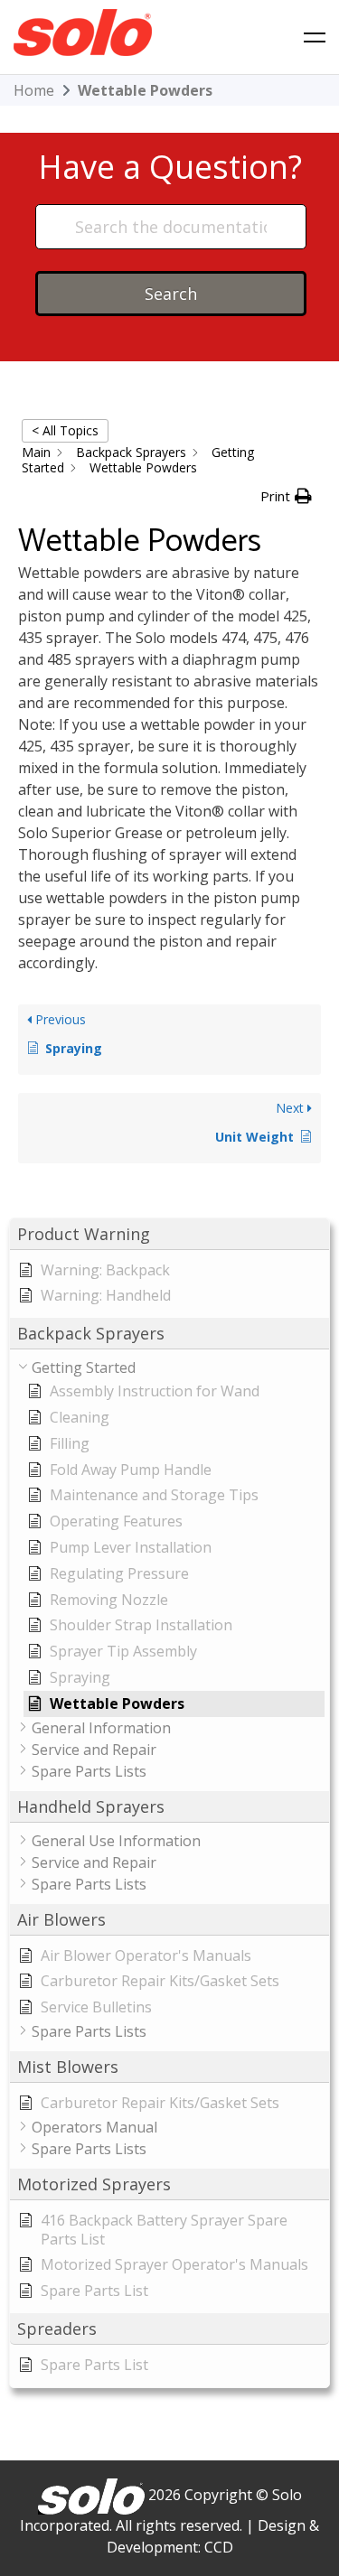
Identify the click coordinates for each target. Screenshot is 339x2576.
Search (171, 294)
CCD (219, 2547)
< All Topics (65, 430)
